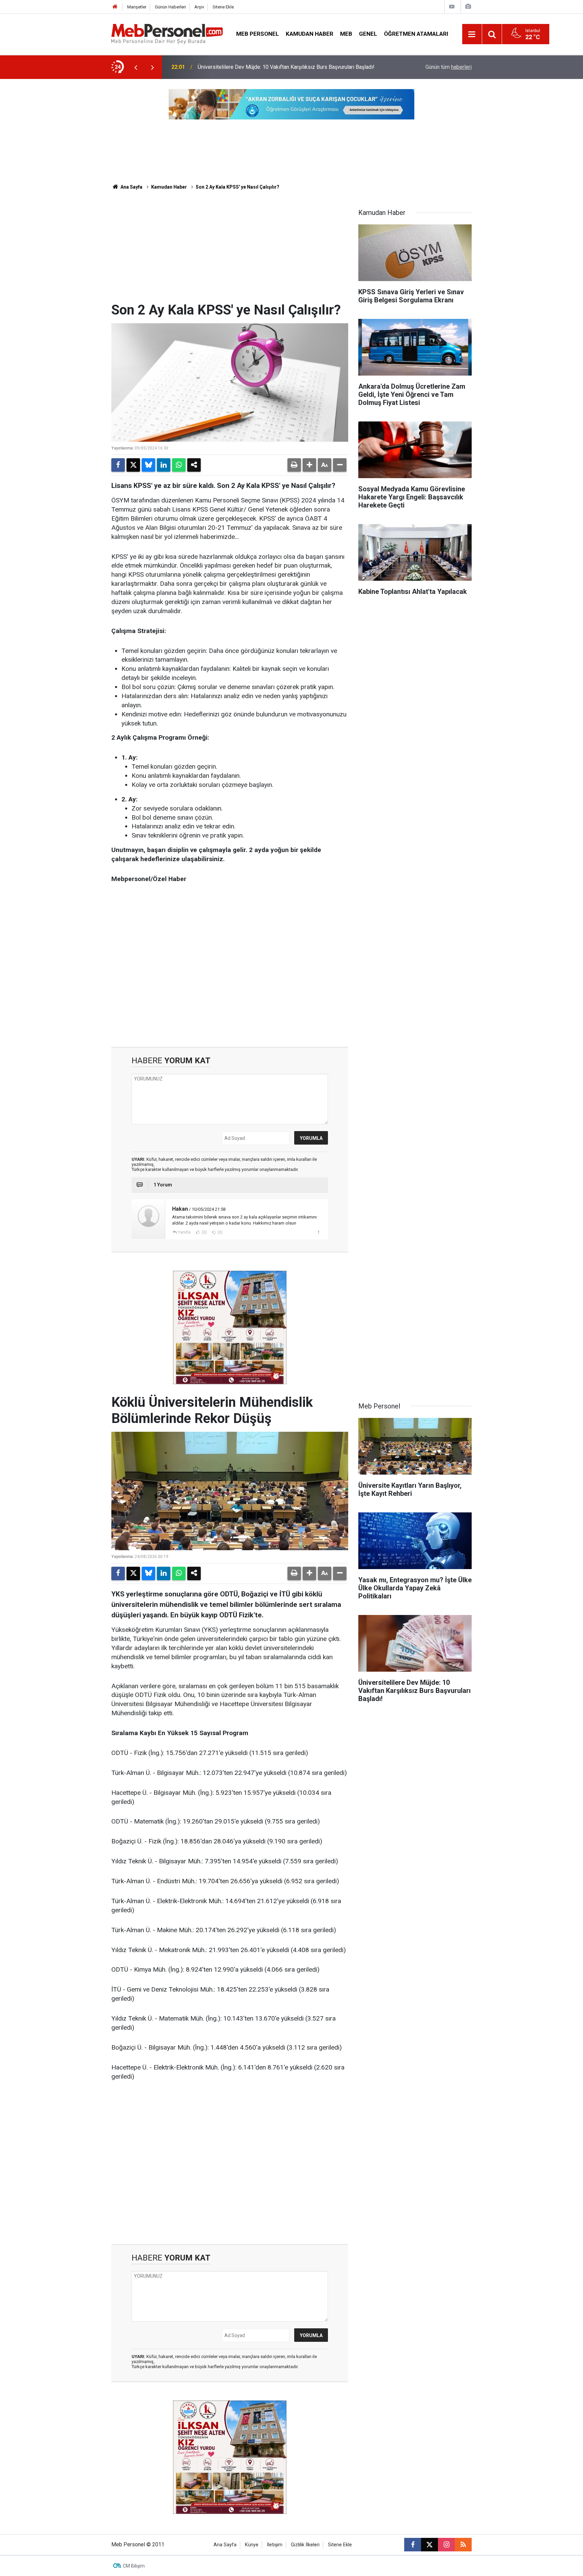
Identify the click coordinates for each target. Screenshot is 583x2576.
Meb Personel (258, 34)
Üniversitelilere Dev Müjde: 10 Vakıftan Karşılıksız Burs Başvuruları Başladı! (286, 67)
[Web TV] (452, 7)
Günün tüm (449, 67)
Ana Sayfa (131, 187)
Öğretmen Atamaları (416, 34)
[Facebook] (118, 465)
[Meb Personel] (167, 34)
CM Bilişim (134, 2566)
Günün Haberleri (170, 7)
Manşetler (137, 7)
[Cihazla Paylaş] (194, 465)
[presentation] (136, 67)
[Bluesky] (148, 465)
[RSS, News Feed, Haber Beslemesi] (463, 2545)
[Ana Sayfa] (115, 7)
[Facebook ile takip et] (413, 2545)
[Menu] (472, 34)
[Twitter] (133, 465)
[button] (309, 465)
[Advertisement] (230, 251)
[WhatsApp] (179, 465)
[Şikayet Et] (318, 1232)
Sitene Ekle (223, 7)
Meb (346, 34)
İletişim (275, 2545)
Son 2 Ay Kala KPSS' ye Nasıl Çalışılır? (238, 187)
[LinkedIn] (164, 465)
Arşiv (199, 7)
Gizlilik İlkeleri (305, 2545)
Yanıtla (184, 1232)
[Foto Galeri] (468, 7)
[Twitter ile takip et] (429, 2545)
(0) (204, 1232)
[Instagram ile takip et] (446, 2545)
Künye (252, 2545)
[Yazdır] (294, 465)
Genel (368, 34)
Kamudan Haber (310, 34)
